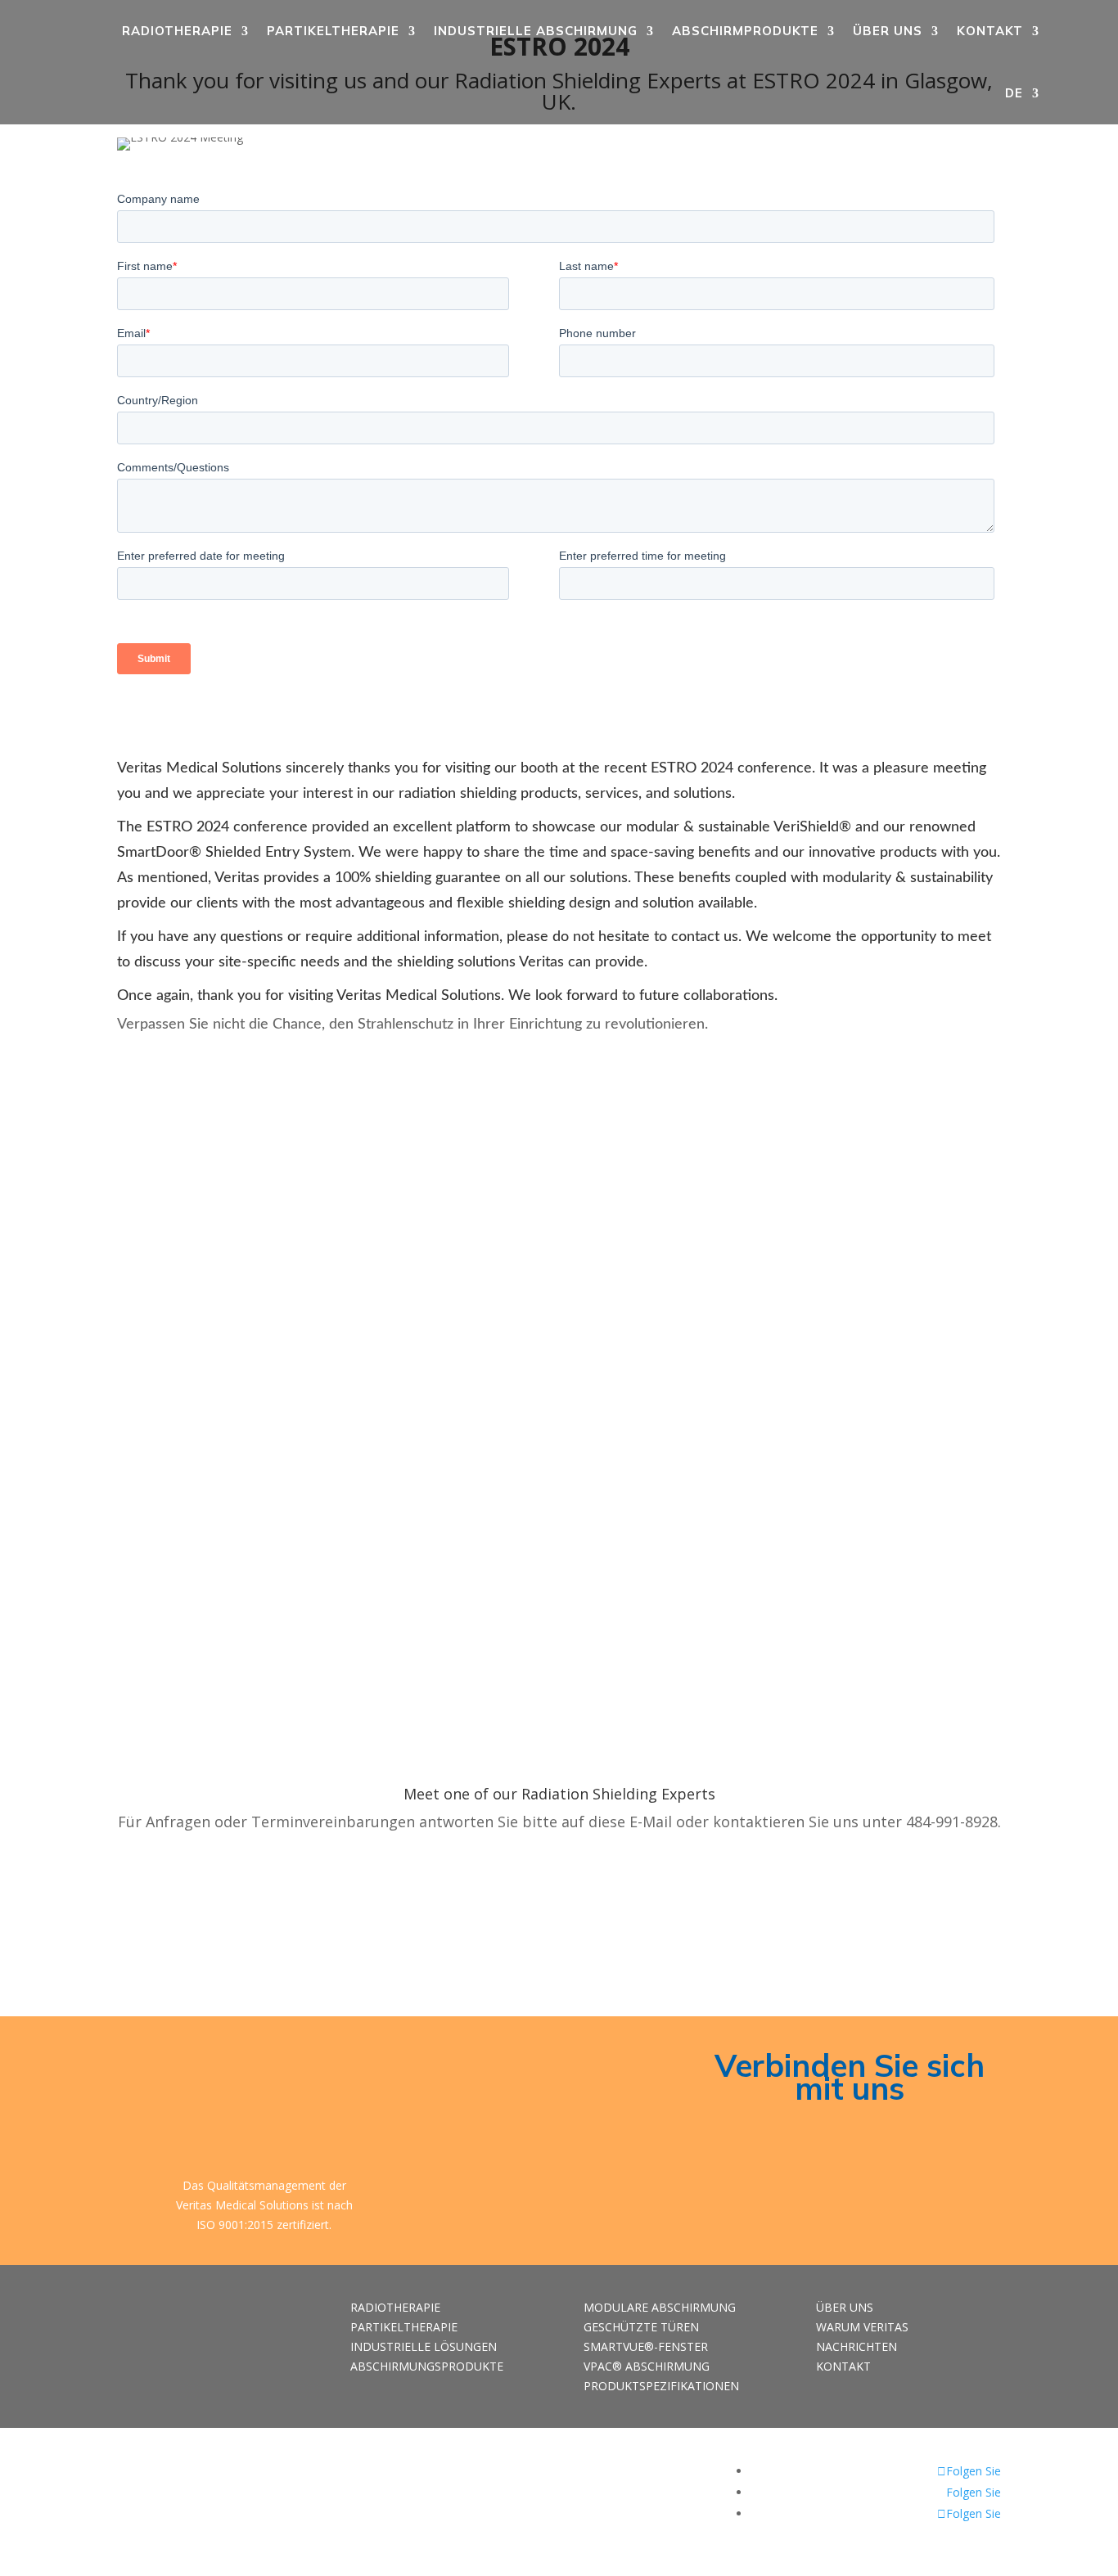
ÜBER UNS (888, 31)
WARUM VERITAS (862, 2327)
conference (775, 768)
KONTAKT (990, 31)
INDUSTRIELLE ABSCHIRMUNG (536, 31)
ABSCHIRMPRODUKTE (745, 31)
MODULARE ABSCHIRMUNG (660, 2307)
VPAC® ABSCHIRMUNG (647, 2366)
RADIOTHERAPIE (177, 31)
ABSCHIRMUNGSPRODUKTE (427, 2366)
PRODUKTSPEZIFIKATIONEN (661, 2386)
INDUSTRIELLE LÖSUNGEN (424, 2346)
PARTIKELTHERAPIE (333, 31)
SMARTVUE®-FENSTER (646, 2346)
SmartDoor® (159, 853)
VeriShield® (811, 827)
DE (1014, 93)
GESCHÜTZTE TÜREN (641, 2327)
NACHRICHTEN (857, 2346)
